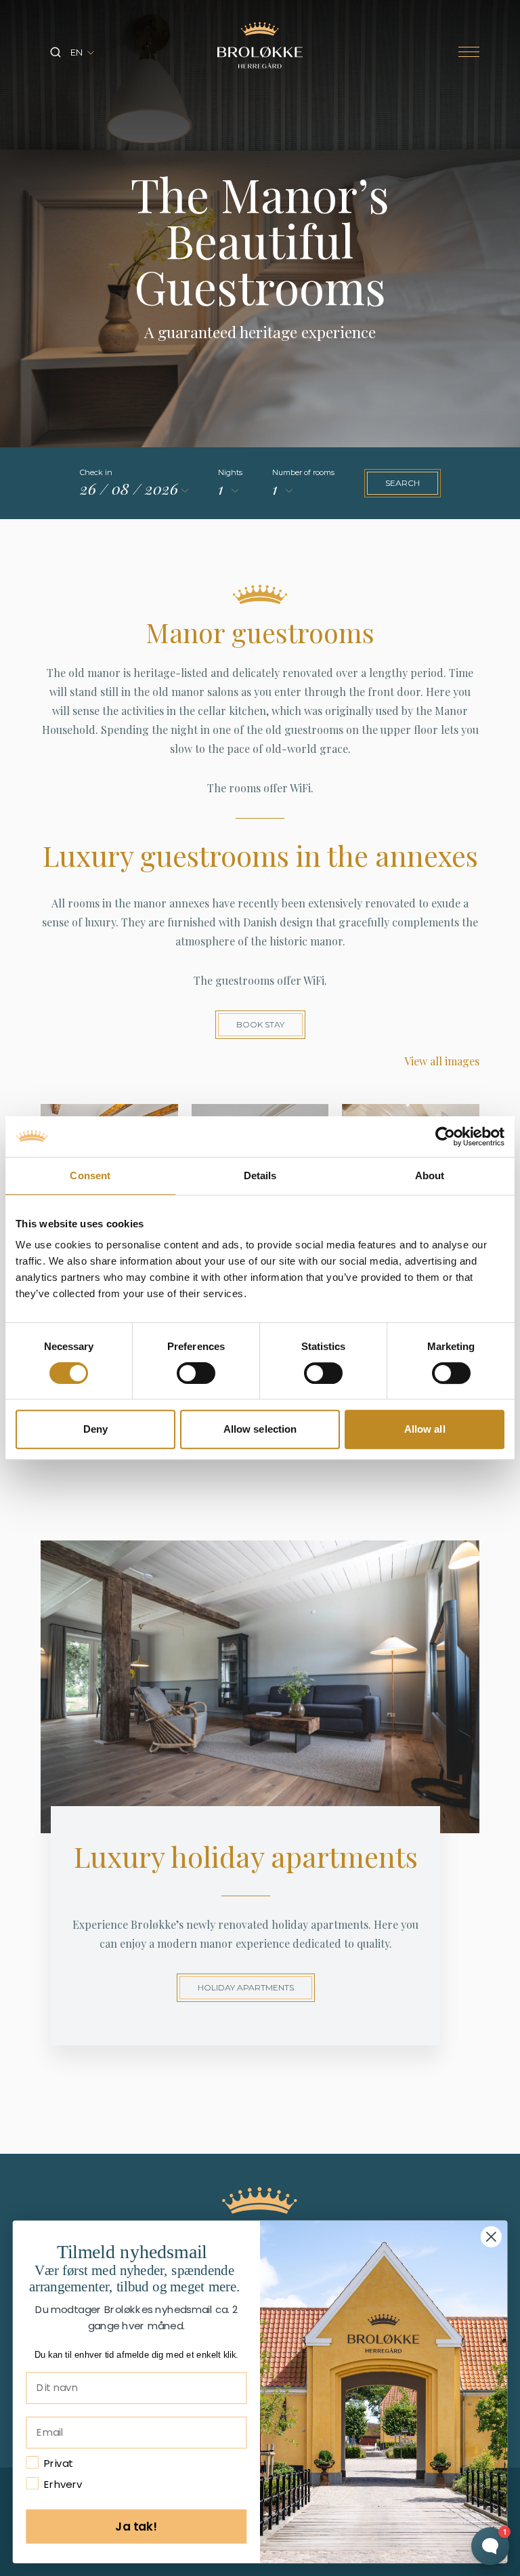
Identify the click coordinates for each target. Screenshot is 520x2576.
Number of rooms (303, 472)
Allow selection (260, 1429)
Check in (96, 472)
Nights (230, 472)
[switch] (196, 1373)
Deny (95, 1429)
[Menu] (469, 53)
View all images (442, 1061)
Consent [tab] (90, 1175)
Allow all (425, 1429)
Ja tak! (136, 2526)
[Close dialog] (491, 2237)
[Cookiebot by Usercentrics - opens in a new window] (445, 1137)
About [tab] (430, 1175)
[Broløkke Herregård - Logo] (260, 45)
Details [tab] (260, 1175)
